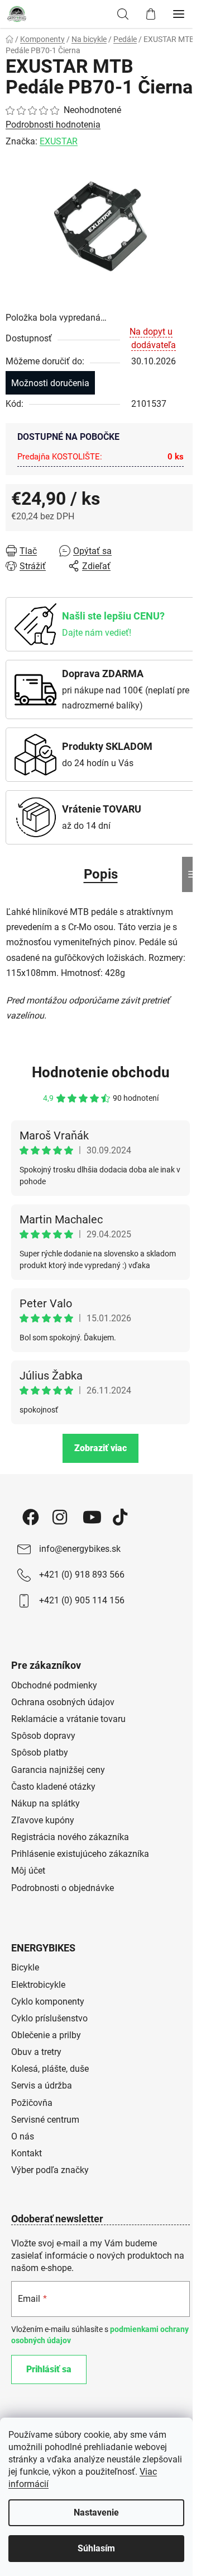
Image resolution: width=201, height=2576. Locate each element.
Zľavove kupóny (43, 1820)
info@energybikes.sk (80, 1549)
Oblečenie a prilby (46, 2035)
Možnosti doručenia (50, 383)
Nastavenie (96, 2512)
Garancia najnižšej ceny (58, 1770)
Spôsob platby (40, 1752)
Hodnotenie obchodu (101, 1072)
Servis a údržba (42, 2085)
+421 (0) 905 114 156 (82, 1600)
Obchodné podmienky (54, 1685)
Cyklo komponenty (48, 2002)
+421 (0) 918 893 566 (82, 1575)
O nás (23, 2136)
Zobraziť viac (100, 1448)
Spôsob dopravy (43, 1736)
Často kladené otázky (53, 1787)
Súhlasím (96, 2548)
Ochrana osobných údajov (63, 1702)
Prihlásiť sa (49, 2369)
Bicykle (25, 1967)
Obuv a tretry (36, 2052)
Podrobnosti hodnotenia (53, 125)
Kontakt (27, 2153)
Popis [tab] (101, 874)
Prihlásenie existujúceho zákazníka (80, 1854)
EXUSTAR (59, 141)
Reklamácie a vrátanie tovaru (68, 1719)
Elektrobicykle (38, 1985)
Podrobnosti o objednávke (63, 1888)
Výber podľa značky (50, 2170)
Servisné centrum (45, 2120)
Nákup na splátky (46, 1803)
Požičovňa (32, 2103)
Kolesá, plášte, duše (50, 2069)
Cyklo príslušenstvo (49, 2018)
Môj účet (28, 1871)
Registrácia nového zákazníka (70, 1837)
